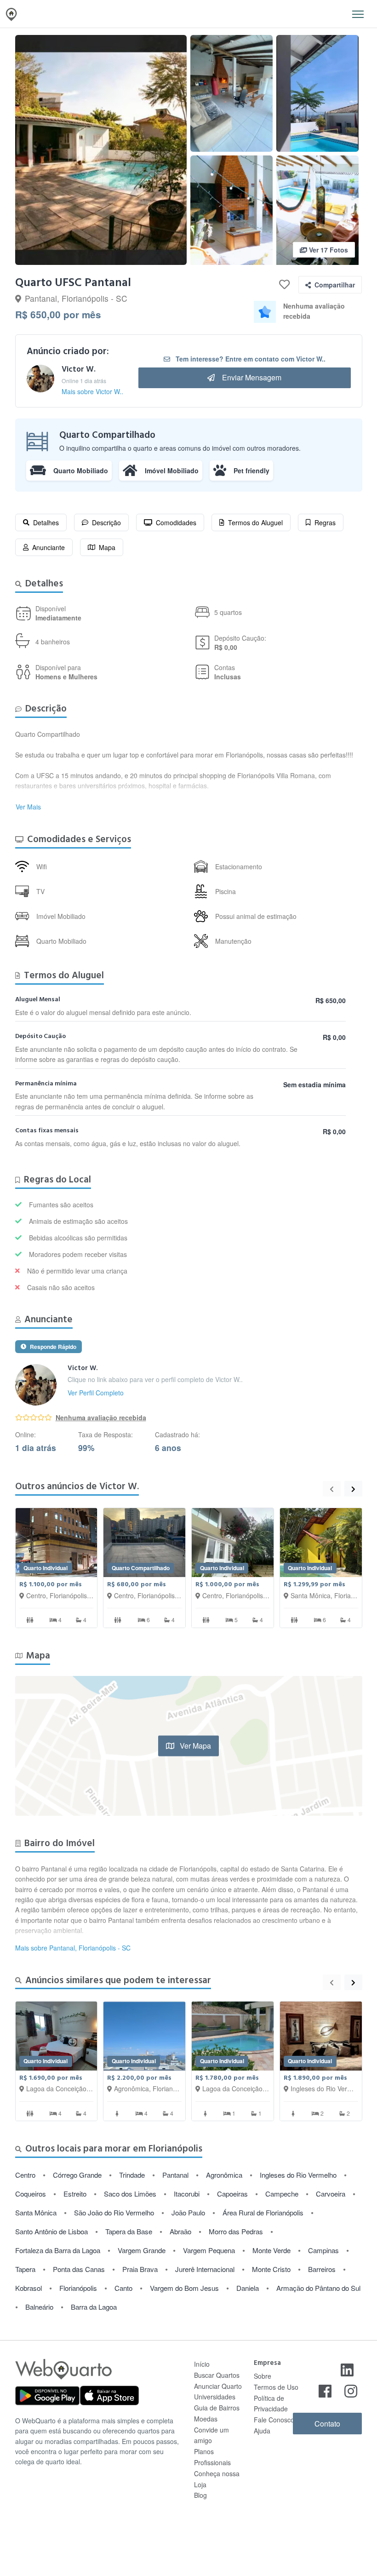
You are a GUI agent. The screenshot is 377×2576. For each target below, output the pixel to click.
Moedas (206, 2419)
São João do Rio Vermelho (114, 2212)
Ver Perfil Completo (96, 1393)
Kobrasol (29, 2288)
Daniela (248, 2288)
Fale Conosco (274, 2420)
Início (202, 2364)
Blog (200, 2495)
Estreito (75, 2194)
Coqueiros (31, 2194)
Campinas (323, 2250)
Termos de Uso (276, 2387)
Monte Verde (271, 2250)
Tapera (25, 2269)
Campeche (282, 2194)
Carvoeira (331, 2194)
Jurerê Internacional (205, 2269)
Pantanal (175, 2175)
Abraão (180, 2231)
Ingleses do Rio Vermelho (298, 2175)
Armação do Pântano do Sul (318, 2288)
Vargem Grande (142, 2250)
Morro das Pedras (236, 2231)
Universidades (215, 2397)
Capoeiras (232, 2194)
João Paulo (188, 2212)
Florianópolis (78, 2288)
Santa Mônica (36, 2212)
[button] (358, 14)
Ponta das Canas (79, 2269)
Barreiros (322, 2269)
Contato (327, 2424)
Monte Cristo (271, 2269)
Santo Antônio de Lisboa (51, 2231)
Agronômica (224, 2175)
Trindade (132, 2175)
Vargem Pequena (209, 2250)
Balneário (39, 2307)
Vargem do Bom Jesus (184, 2288)
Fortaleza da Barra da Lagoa (58, 2250)
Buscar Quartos (217, 2375)
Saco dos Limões (130, 2194)
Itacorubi (187, 2194)
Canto (123, 2288)
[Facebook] (325, 2390)
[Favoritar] (284, 285)
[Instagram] (351, 2390)
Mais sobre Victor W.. (92, 391)
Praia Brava (140, 2269)
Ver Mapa (194, 1745)
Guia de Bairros (217, 2408)
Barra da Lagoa (94, 2307)
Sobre (263, 2376)
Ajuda (262, 2431)
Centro (25, 2175)
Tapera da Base (129, 2231)
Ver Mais (28, 807)
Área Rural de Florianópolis (263, 2212)
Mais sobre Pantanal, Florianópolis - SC (73, 1948)
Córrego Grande (77, 2175)
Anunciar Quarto (218, 2386)
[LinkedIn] (347, 2369)
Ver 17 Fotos (328, 250)
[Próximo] (353, 1489)
